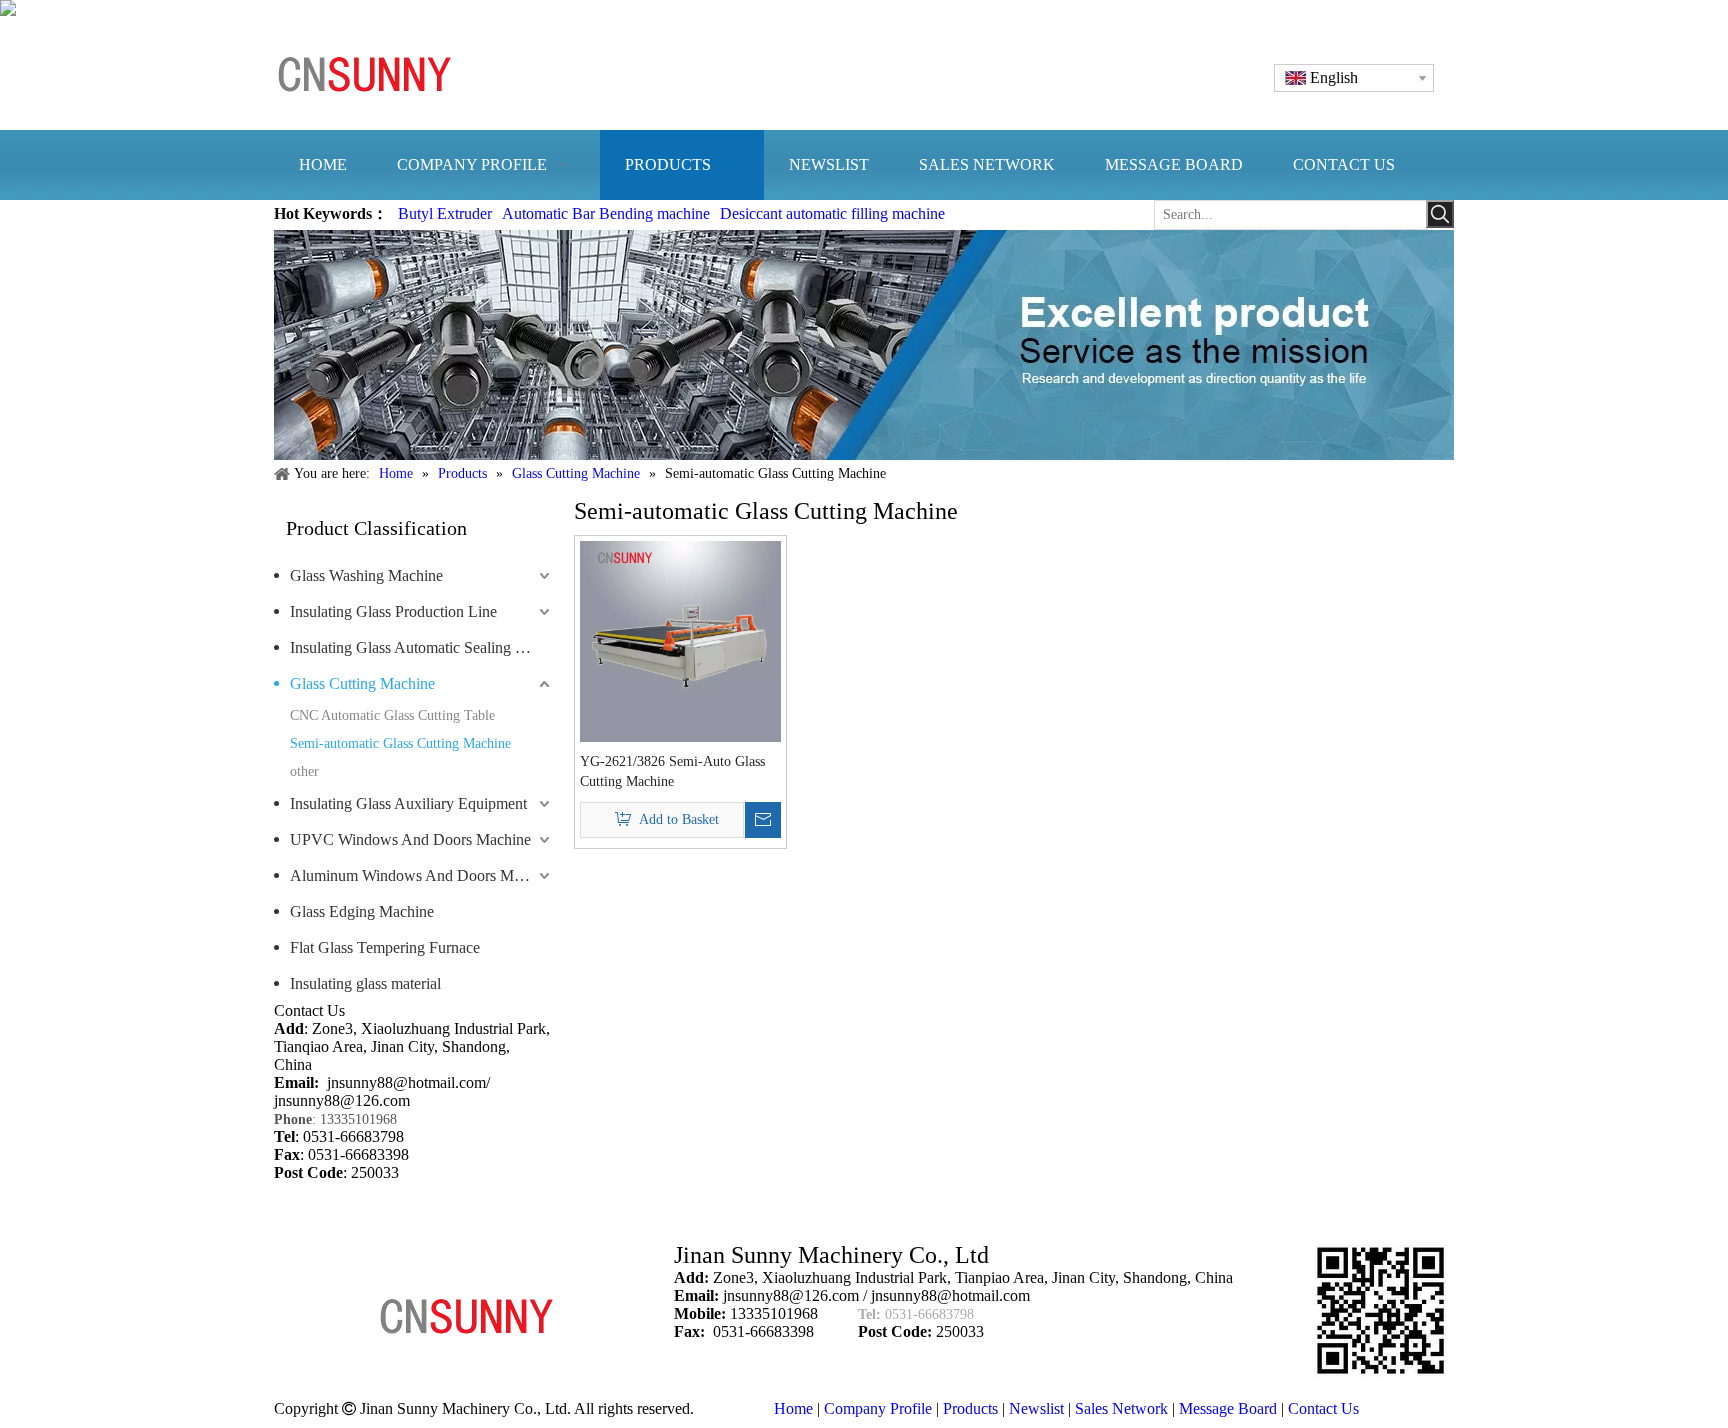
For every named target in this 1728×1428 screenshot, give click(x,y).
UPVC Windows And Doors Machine (410, 839)
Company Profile (878, 1408)
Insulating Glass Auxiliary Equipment (408, 803)
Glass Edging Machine (362, 911)
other (304, 771)
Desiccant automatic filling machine (832, 213)
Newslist (1036, 1408)
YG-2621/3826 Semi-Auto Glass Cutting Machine (672, 771)
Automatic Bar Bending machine (606, 213)
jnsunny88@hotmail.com (406, 1082)
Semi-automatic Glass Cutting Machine (400, 743)
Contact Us (1323, 1408)
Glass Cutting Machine (362, 683)
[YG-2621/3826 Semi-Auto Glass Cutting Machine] (680, 639)
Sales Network (1121, 1408)
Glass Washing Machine (366, 575)
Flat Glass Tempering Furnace (385, 947)
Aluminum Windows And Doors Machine (422, 875)
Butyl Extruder (445, 213)
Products (970, 1408)
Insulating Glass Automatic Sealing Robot (422, 647)
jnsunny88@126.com (342, 1100)
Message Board (1228, 1408)
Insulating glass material (365, 983)
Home (793, 1408)
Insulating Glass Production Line (393, 611)
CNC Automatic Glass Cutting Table (392, 715)
